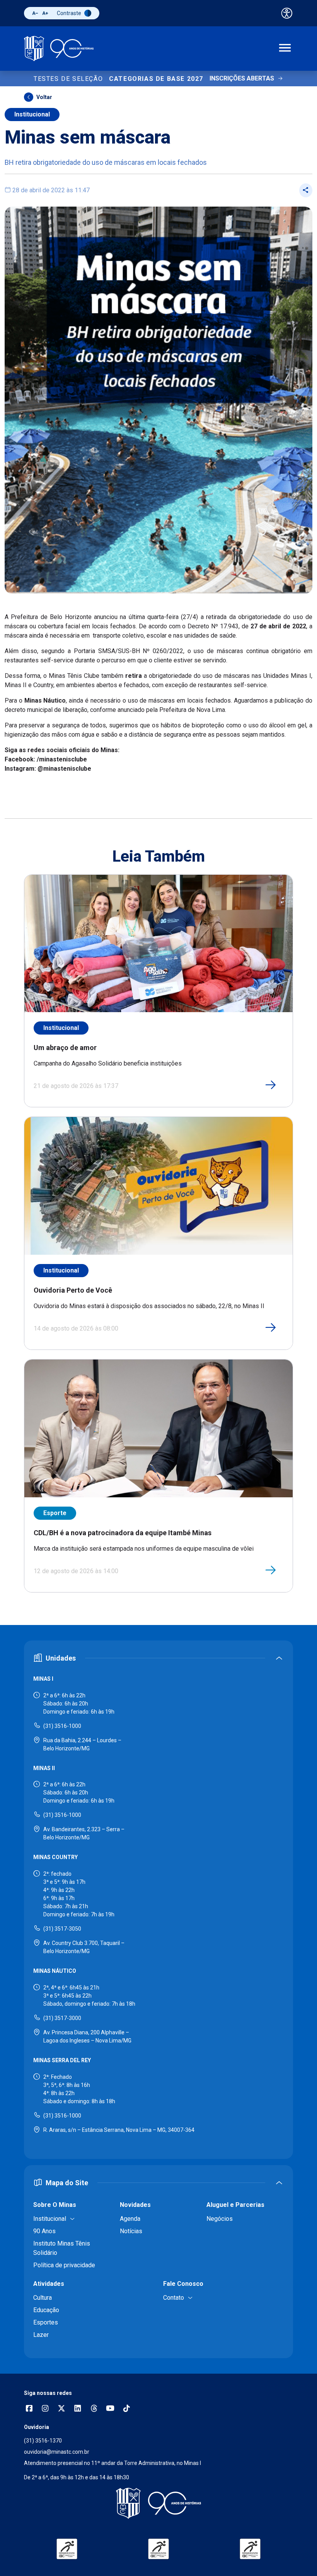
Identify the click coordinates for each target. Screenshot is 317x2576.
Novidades (135, 2205)
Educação (46, 2310)
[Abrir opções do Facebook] (29, 2409)
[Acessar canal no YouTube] (110, 2409)
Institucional (32, 114)
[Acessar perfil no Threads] (94, 2409)
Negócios (220, 2219)
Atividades (49, 2284)
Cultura (43, 2298)
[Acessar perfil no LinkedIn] (78, 2409)
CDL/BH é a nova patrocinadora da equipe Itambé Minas (123, 1533)
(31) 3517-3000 (62, 2018)
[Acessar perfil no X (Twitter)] (61, 2409)
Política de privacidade (64, 2265)
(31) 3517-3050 (62, 1929)
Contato (174, 2298)
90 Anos (44, 2231)
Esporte (55, 1513)
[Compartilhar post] (306, 190)
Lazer (41, 2335)
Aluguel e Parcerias (235, 2205)
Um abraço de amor (65, 1048)
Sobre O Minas (55, 2205)
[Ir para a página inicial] (59, 49)
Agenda (130, 2219)
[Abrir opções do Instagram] (45, 2409)
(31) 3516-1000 (62, 1726)
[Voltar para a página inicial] (158, 2503)
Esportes (46, 2322)
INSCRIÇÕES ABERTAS (242, 78)
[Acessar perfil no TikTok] (126, 2409)
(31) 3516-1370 (43, 2441)
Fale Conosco (183, 2284)
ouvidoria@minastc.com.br (57, 2452)
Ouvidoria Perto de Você (73, 1290)
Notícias (131, 2231)
